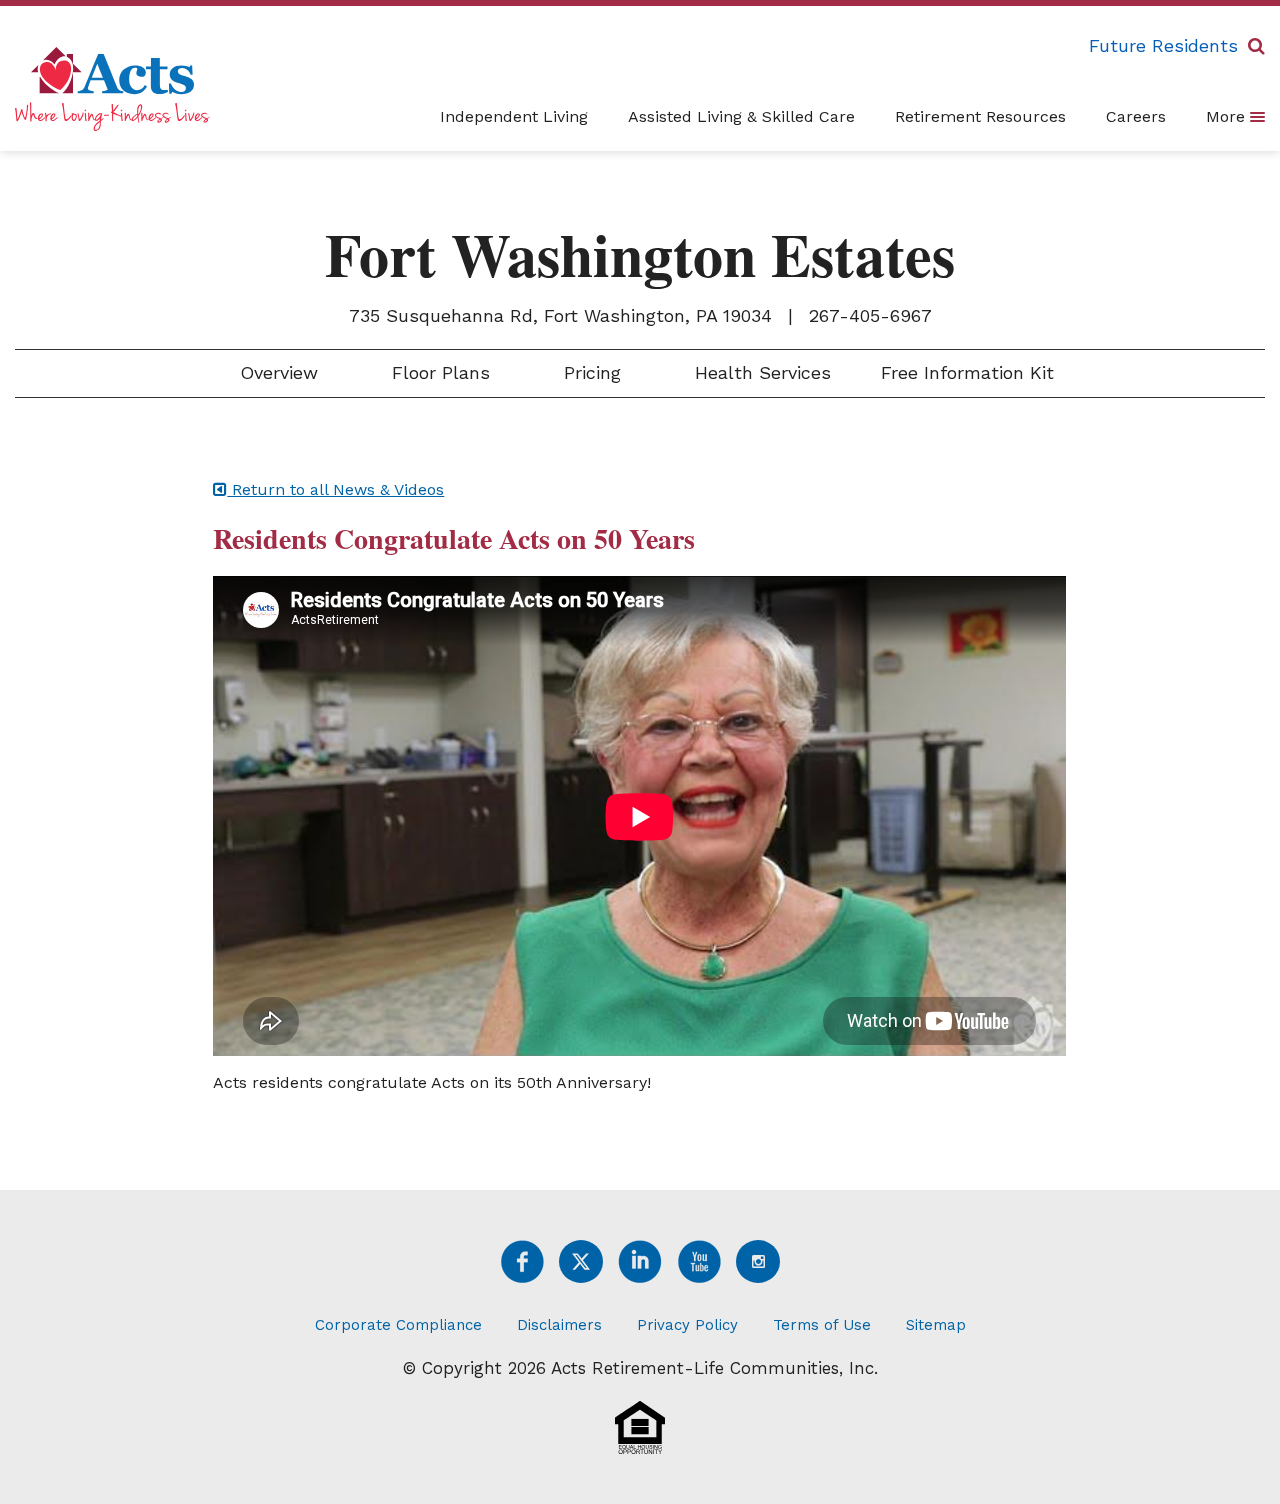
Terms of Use (822, 1325)
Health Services (760, 372)
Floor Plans (438, 372)
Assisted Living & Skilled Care (741, 116)
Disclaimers (559, 1325)
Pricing (589, 372)
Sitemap (936, 1325)
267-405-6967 (870, 315)
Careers (1136, 116)
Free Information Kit (967, 372)
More (1228, 116)
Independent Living (514, 116)
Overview (276, 372)
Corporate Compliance (398, 1325)
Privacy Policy (687, 1325)
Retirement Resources (980, 116)
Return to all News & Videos (335, 489)
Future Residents (1163, 45)
